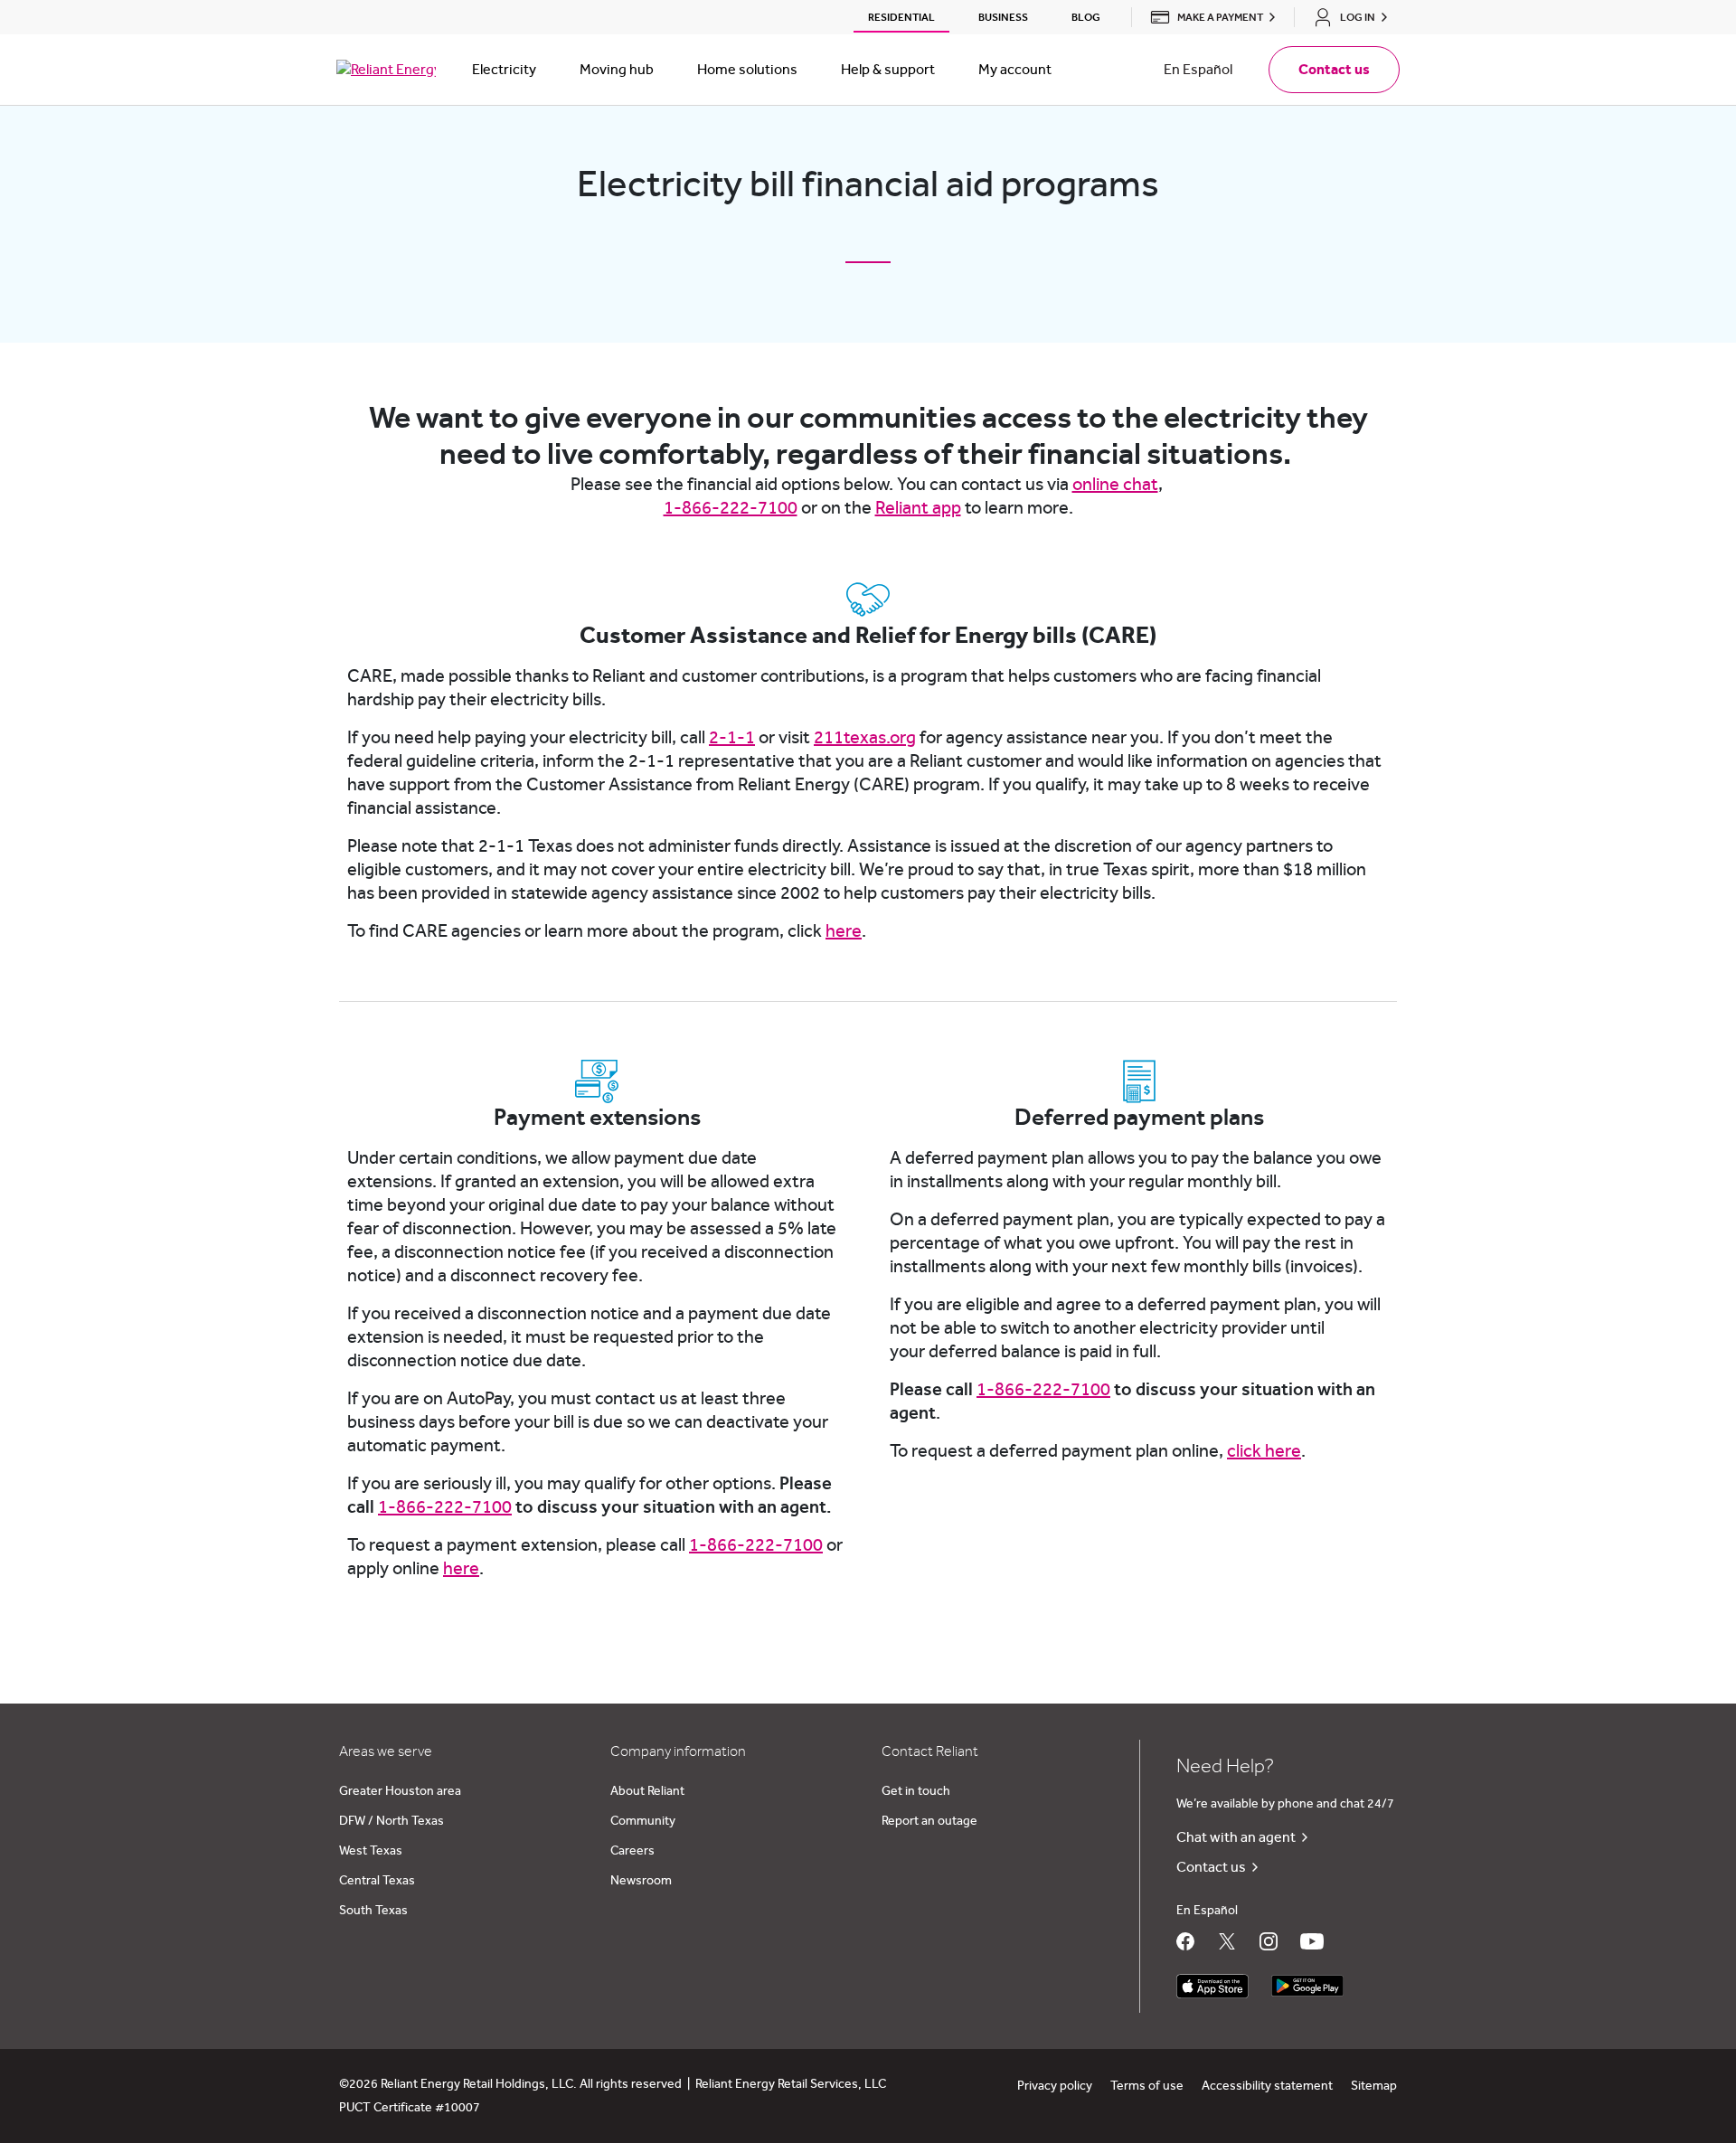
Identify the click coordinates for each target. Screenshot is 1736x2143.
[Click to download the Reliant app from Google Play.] (1307, 1982)
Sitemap (1374, 2086)
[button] (1208, 17)
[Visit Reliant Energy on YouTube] (1312, 1941)
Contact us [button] (1334, 70)
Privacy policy (1055, 2086)
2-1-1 (732, 738)
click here (1264, 1451)
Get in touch (916, 1791)
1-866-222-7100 (731, 508)
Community (643, 1821)
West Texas (371, 1851)
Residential (901, 17)
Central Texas (377, 1881)
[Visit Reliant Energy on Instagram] (1269, 1941)
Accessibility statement (1267, 2086)
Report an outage (929, 1821)
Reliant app (918, 508)
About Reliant (647, 1791)
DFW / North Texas (392, 1821)
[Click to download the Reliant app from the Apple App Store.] (1212, 1982)
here (844, 931)
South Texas (373, 1911)
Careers (632, 1851)
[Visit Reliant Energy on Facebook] (1185, 1941)
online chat (1115, 485)
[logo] (386, 70)
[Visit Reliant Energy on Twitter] (1227, 1941)
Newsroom (641, 1881)
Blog (1086, 17)
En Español (1198, 70)
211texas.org (865, 738)
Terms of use (1147, 2086)
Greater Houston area (400, 1791)
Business (1003, 17)
